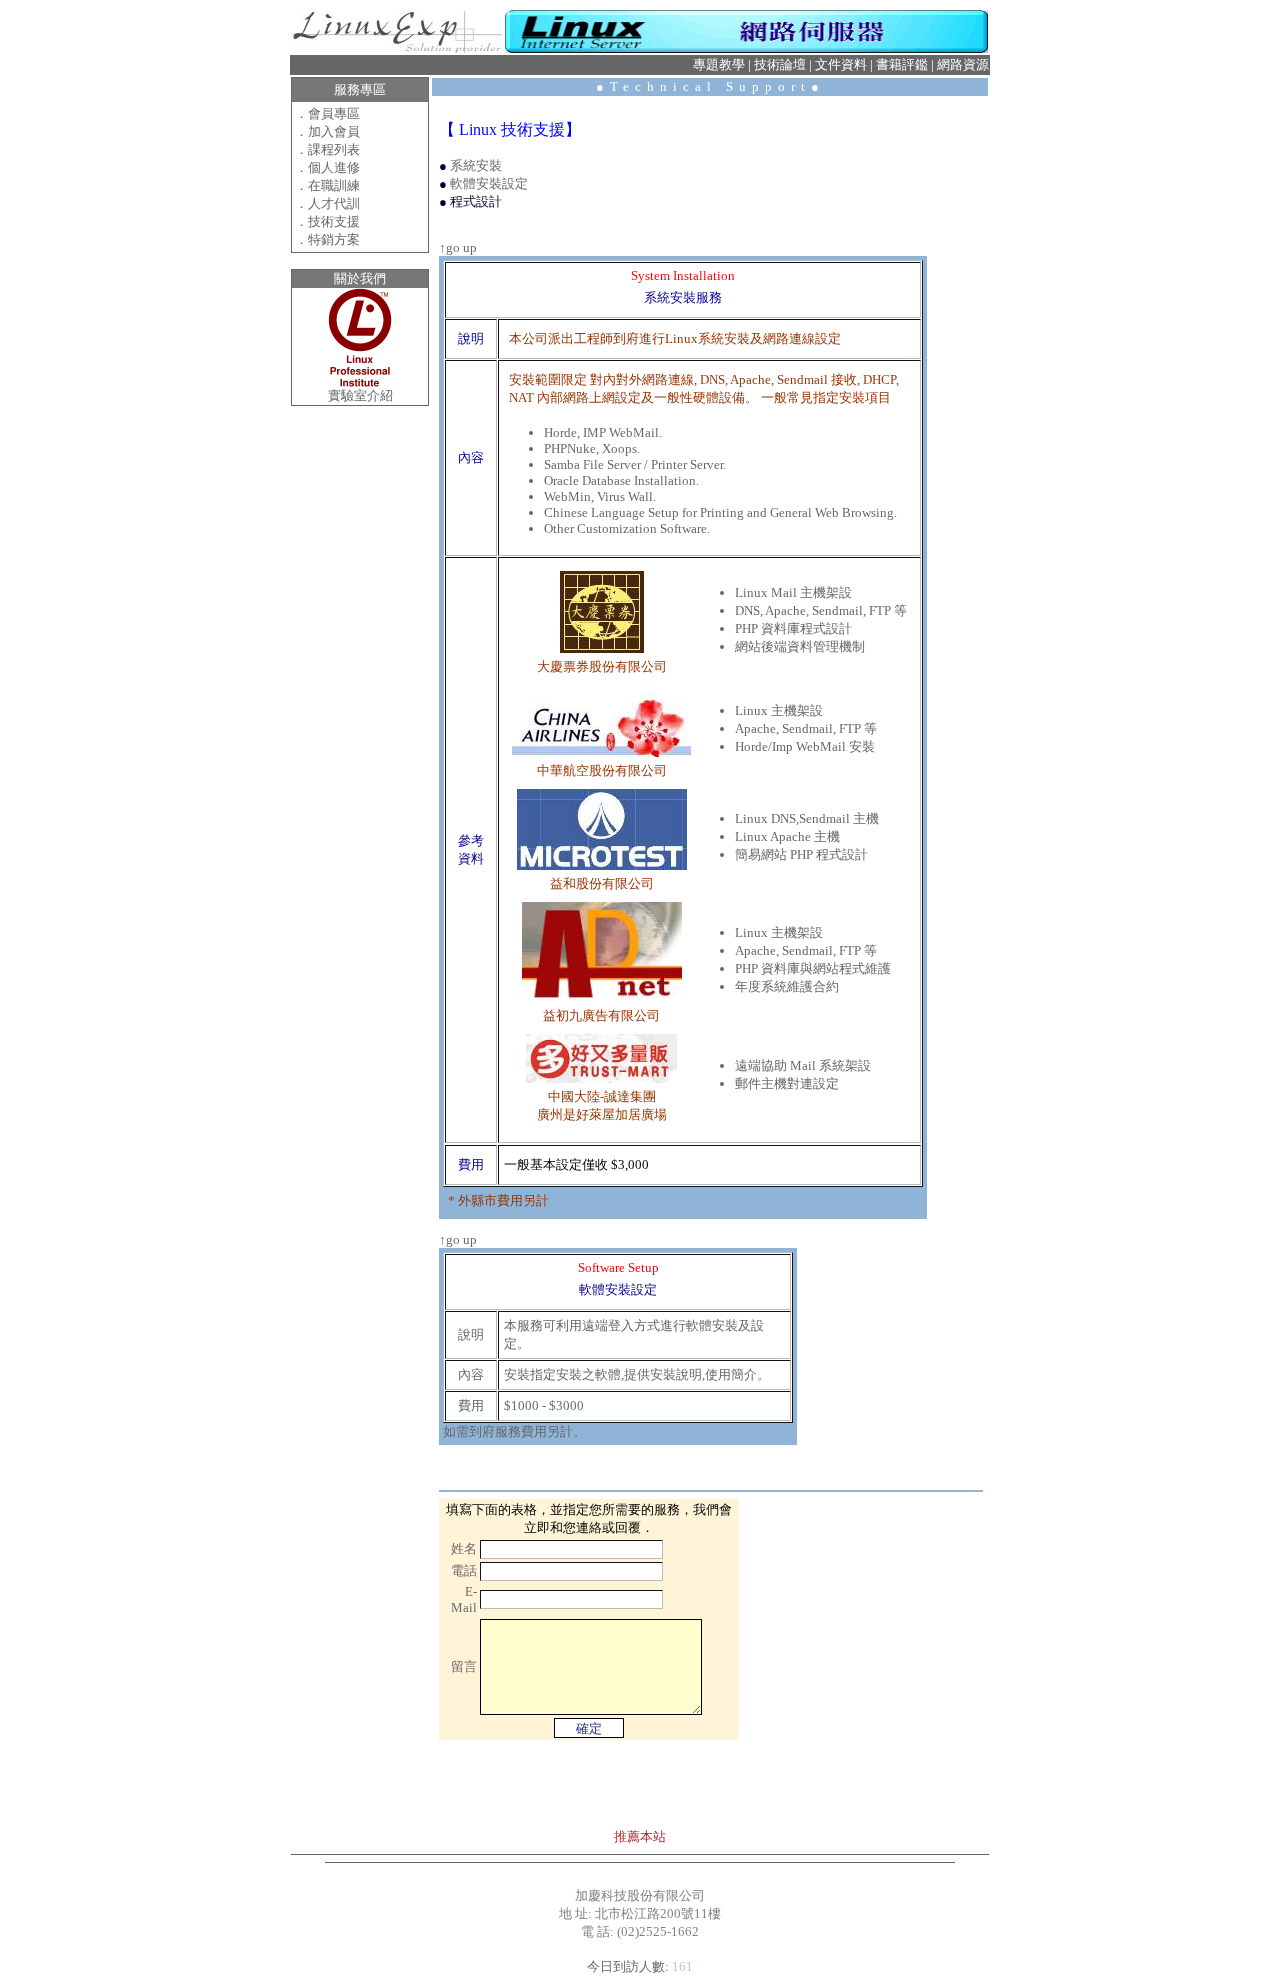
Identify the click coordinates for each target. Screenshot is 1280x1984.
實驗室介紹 (360, 395)
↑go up (458, 247)
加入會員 (334, 131)
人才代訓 (334, 203)
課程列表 (334, 149)
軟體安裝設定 (489, 183)
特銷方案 (334, 239)
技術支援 (334, 221)
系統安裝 (476, 165)
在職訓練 (334, 185)
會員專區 (334, 113)
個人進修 (334, 167)
